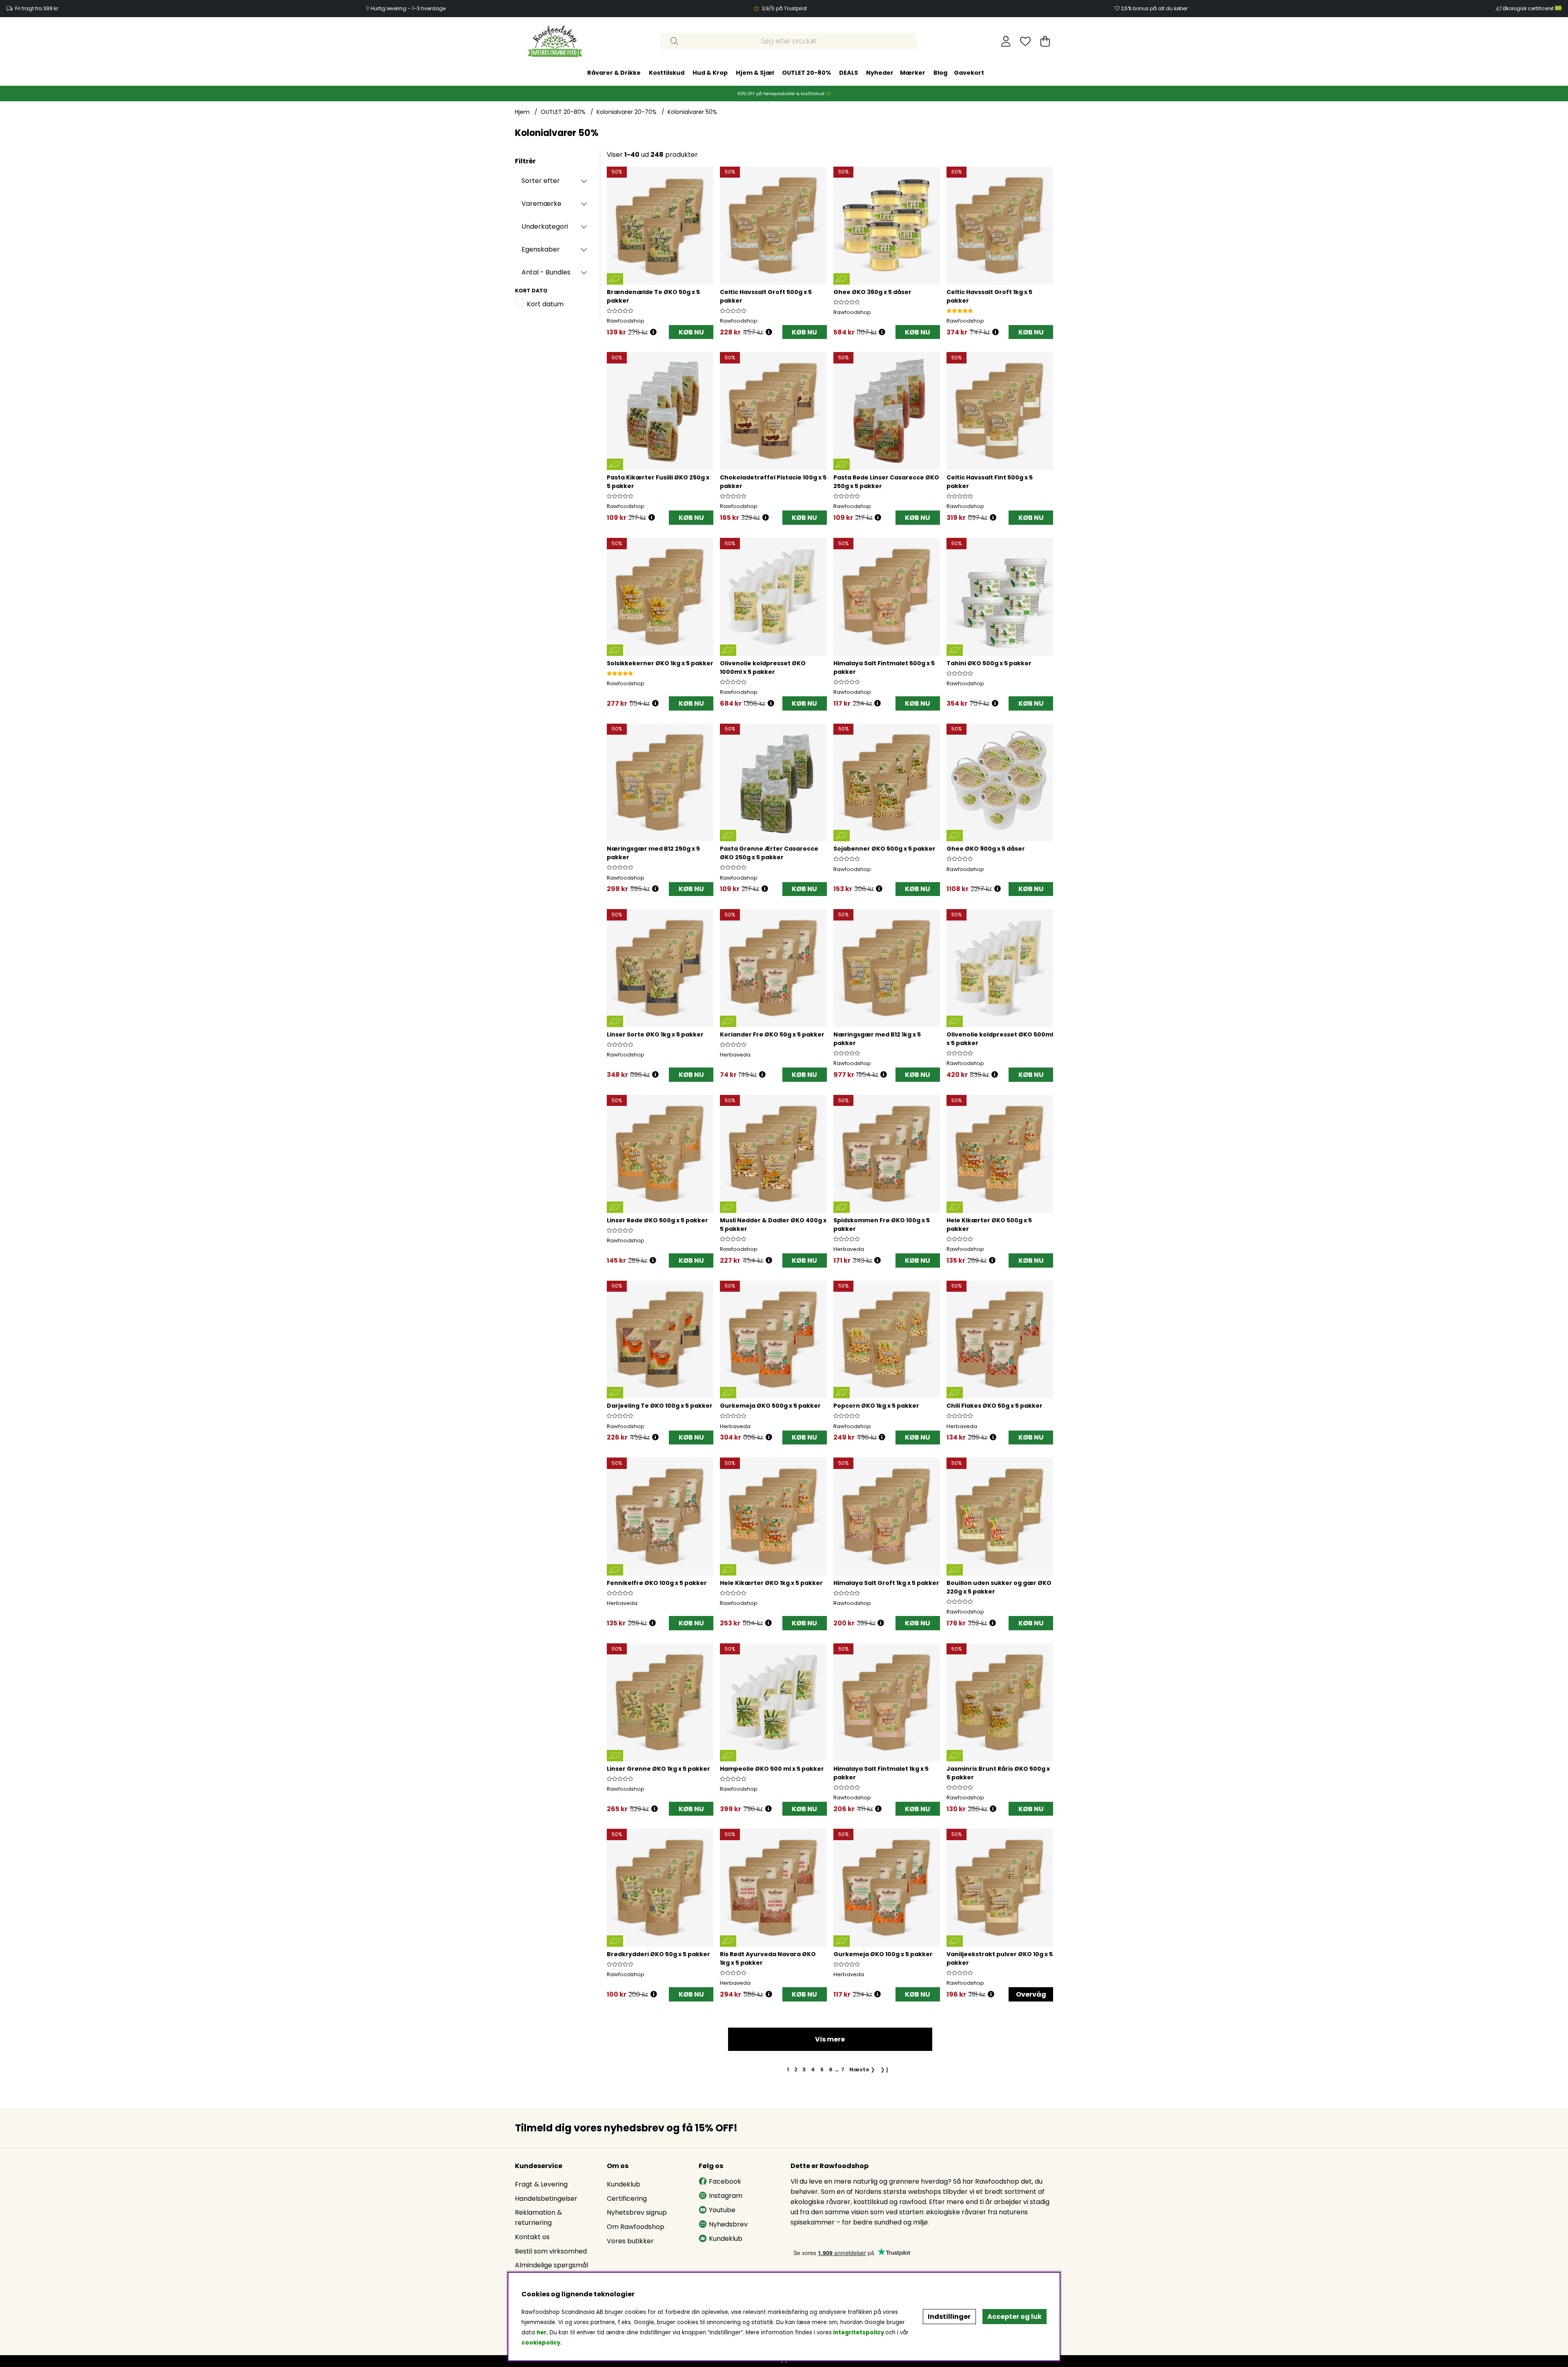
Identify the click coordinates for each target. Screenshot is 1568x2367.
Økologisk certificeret (1529, 8)
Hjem (522, 112)
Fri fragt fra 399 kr (37, 8)
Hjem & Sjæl (755, 73)
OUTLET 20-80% (806, 73)
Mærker (913, 73)
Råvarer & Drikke (614, 73)
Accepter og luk (1015, 2317)
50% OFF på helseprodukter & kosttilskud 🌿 (784, 94)
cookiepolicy (541, 2343)
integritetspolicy (859, 2332)
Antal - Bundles (546, 272)
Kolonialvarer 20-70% (627, 112)
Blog (940, 73)
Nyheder (880, 73)
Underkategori (545, 226)
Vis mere (830, 2039)
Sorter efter (541, 181)
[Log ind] (1006, 41)
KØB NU (691, 332)
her (541, 2332)
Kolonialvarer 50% (692, 112)
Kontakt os (532, 2237)
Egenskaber (541, 249)
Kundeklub (624, 2184)
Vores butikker (630, 2241)
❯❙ (885, 2069)
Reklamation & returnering (538, 2218)
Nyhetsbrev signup (637, 2212)
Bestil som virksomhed (551, 2251)
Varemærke (541, 204)
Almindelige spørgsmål (551, 2265)
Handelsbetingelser (546, 2199)
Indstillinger (949, 2317)
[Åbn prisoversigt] (653, 332)
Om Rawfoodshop (636, 2227)
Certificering (627, 2199)
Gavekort (969, 73)
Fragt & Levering (541, 2184)
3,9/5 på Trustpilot (784, 8)
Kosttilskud (667, 73)
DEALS (849, 73)
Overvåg (1031, 1994)
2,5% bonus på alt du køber (1154, 8)
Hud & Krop (710, 73)
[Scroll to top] (784, 2361)
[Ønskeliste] (1025, 41)
